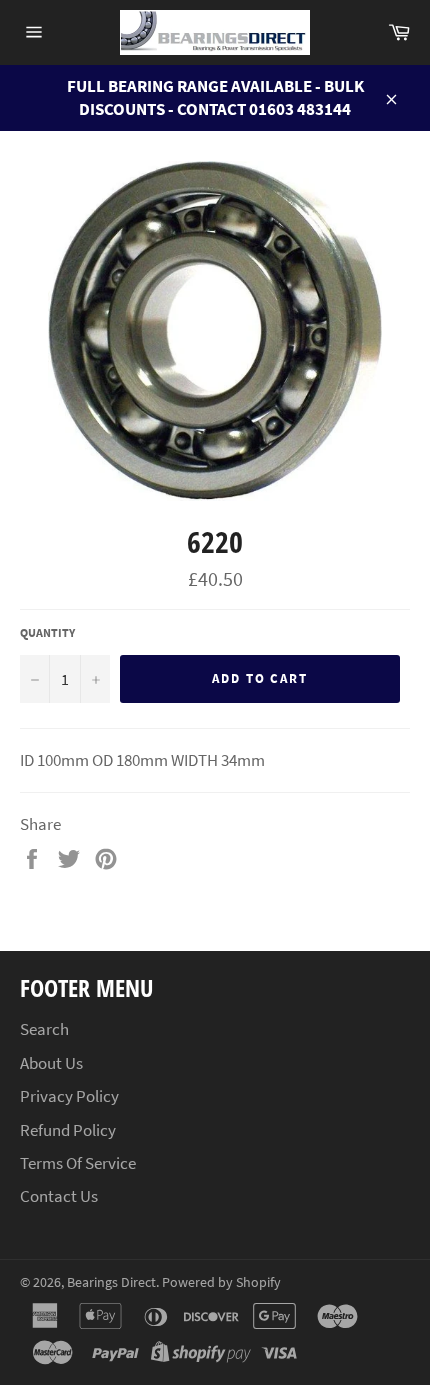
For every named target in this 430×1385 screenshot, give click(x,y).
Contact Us (59, 1196)
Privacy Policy (69, 1096)
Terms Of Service (78, 1163)
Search (44, 1029)
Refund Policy (68, 1130)
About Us (51, 1063)
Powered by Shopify (221, 1282)
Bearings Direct (111, 1282)
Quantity (47, 632)
